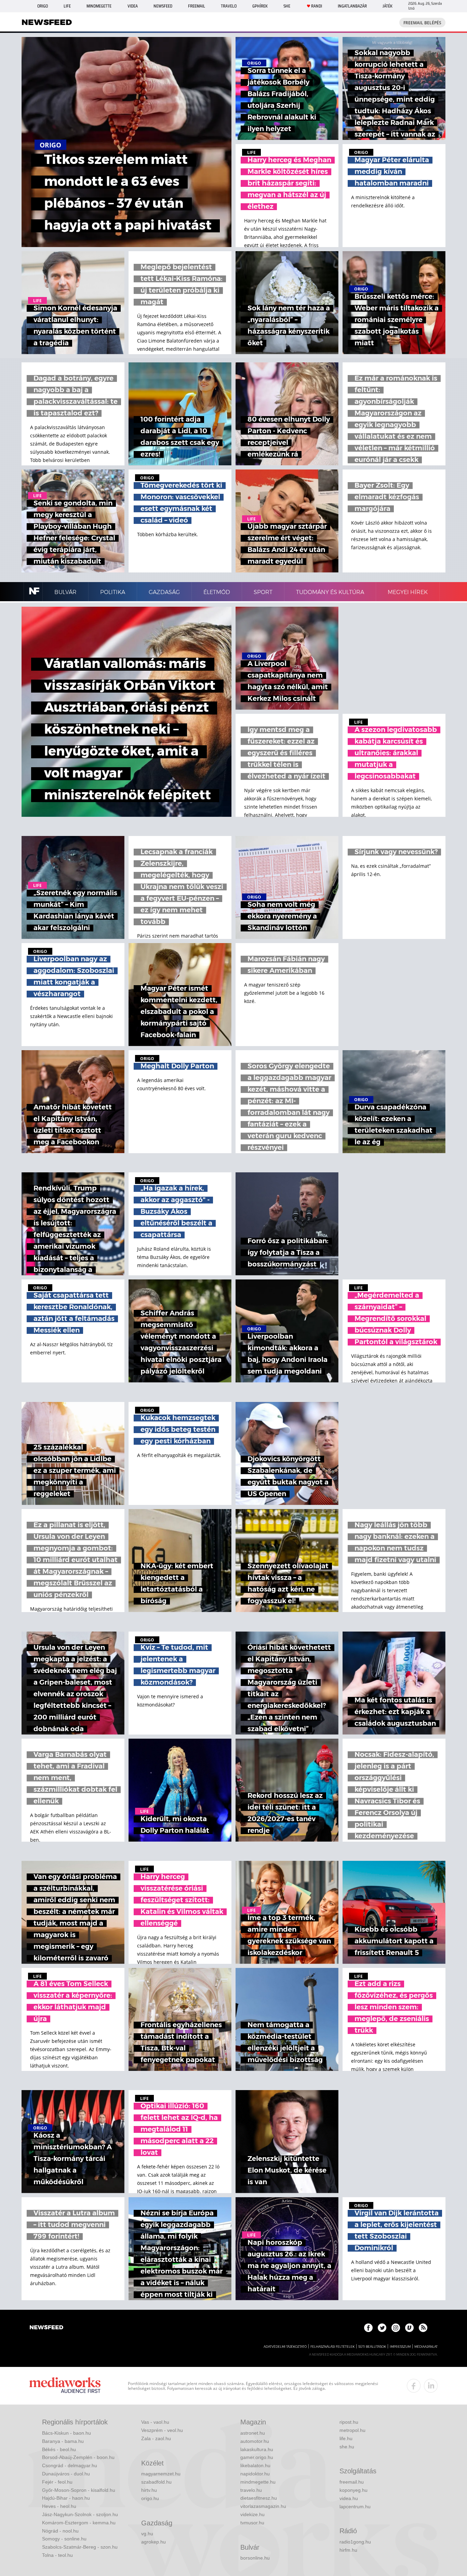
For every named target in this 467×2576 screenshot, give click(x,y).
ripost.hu (349, 2422)
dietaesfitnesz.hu (259, 2498)
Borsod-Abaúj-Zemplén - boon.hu (78, 2457)
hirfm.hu (348, 2550)
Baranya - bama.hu (63, 2441)
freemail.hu (352, 2482)
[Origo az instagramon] (396, 2328)
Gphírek (260, 6)
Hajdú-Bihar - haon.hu (66, 2498)
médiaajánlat (426, 2347)
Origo (43, 6)
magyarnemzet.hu (161, 2474)
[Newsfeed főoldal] (46, 2328)
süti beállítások (372, 2347)
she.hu (347, 2447)
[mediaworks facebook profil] (414, 2386)
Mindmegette (99, 6)
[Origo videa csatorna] (409, 2328)
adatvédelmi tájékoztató (285, 2347)
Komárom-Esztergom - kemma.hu (79, 2523)
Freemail (197, 6)
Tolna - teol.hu (57, 2555)
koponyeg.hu (353, 2490)
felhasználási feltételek (332, 2347)
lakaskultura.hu (257, 2449)
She (287, 6)
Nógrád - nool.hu (60, 2531)
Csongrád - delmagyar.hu (70, 2465)
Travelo (229, 6)
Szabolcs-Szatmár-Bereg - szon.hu (80, 2547)
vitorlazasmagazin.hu (263, 2506)
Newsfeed (163, 6)
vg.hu (147, 2534)
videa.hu (349, 2498)
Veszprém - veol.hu (162, 2430)
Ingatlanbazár (352, 6)
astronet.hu (253, 2433)
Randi (317, 6)
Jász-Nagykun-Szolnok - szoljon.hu (80, 2514)
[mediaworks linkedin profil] (431, 2386)
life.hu (346, 2438)
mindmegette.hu (258, 2482)
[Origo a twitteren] (382, 2328)
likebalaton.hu (255, 2465)
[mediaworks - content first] (65, 2386)
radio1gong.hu (355, 2542)
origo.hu (150, 2498)
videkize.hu (252, 2514)
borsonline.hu (255, 2558)
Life (67, 6)
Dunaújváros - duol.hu (66, 2474)
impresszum (400, 2347)
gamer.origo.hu (257, 2457)
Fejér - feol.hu (57, 2482)
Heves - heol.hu (59, 2506)
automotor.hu (255, 2441)
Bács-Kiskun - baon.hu (66, 2433)
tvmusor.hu (252, 2523)
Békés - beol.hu (59, 2449)
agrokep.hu (154, 2542)
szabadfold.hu (156, 2482)
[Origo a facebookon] (368, 2328)
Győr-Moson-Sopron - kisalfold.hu (79, 2490)
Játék (388, 6)
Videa (133, 6)
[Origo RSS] (423, 2328)
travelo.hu (251, 2490)
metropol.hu (352, 2430)
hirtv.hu (149, 2490)
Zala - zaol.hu (156, 2438)
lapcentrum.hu (355, 2507)
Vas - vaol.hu (155, 2422)
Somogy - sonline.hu (64, 2539)
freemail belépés (422, 23)
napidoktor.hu (255, 2474)
